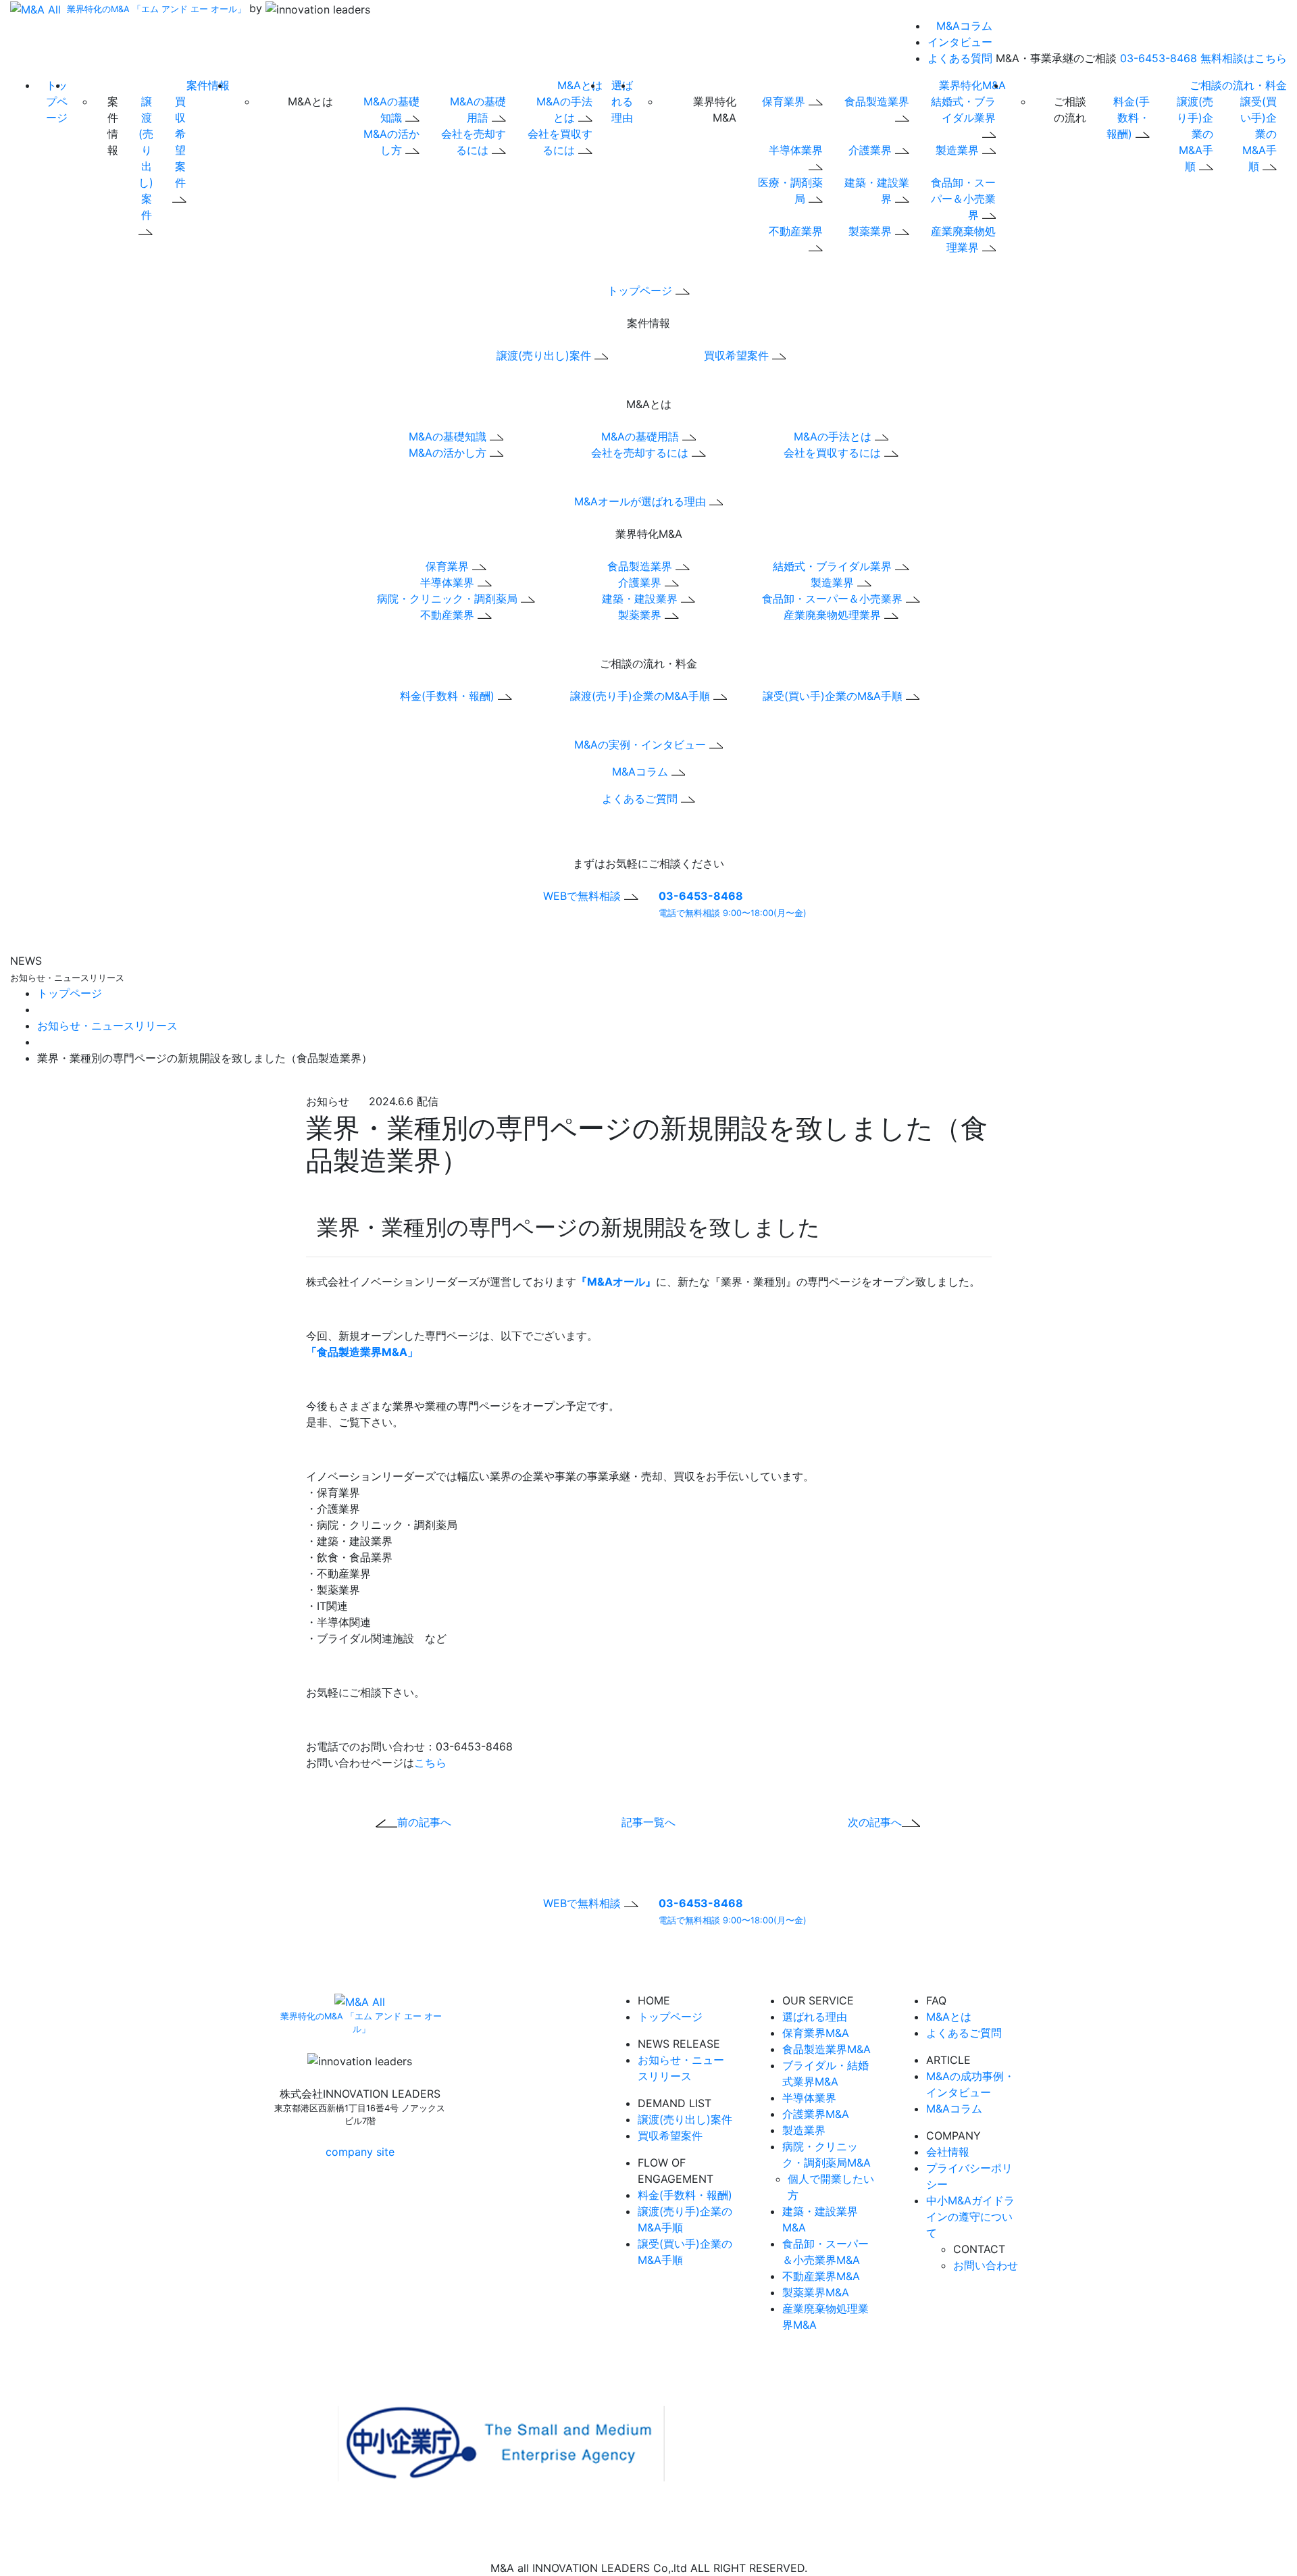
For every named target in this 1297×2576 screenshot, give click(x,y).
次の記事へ (875, 1822)
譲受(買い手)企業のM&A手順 (1258, 134)
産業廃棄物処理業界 (834, 615)
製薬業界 (872, 231)
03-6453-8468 (1159, 58)
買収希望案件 (180, 142)
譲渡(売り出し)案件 (146, 158)
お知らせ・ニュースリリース (107, 1026)
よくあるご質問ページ (589, 1968)
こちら (430, 1763)
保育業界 (785, 101)
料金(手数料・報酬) (1128, 118)
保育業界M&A (816, 2033)
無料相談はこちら (1244, 58)
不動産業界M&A (821, 2276)
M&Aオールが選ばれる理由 (642, 501)
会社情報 (948, 2152)
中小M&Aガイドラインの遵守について (970, 2217)
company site (360, 2152)
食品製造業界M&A (826, 2049)
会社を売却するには (641, 453)
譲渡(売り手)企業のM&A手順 (1195, 134)
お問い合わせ (986, 2265)
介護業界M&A (816, 2114)
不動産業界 (449, 615)
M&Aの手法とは (834, 436)
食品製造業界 (641, 566)
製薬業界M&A (816, 2292)
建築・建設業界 (641, 599)
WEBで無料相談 (584, 896)
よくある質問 (960, 58)
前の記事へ (424, 1822)
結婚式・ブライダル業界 (963, 109)
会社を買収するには (834, 453)
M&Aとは (580, 85)
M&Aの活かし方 (449, 453)
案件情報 (208, 85)
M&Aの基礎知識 (449, 436)
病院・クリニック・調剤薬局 (449, 599)
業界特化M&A (972, 85)
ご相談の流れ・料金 (1238, 85)
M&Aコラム (964, 26)
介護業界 (872, 150)
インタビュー (960, 42)
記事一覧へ (648, 1822)
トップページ (57, 101)
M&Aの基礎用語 (642, 436)
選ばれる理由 (622, 101)
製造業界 (959, 150)
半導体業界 (449, 582)
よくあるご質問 (641, 799)
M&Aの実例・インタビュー (642, 744)
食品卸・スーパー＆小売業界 (963, 199)
